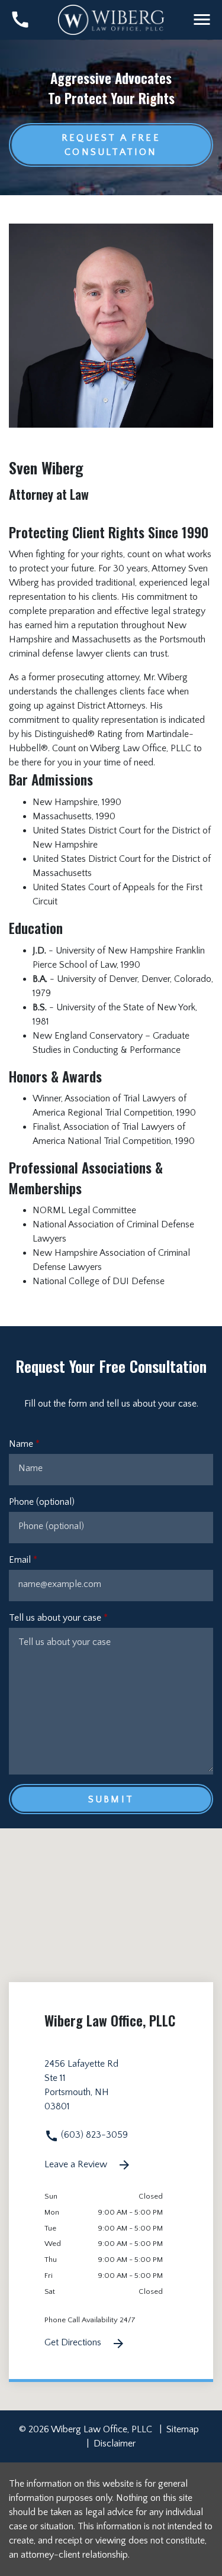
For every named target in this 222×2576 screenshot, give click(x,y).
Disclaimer (115, 2444)
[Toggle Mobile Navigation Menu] (202, 20)
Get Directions (74, 2342)
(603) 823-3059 (93, 2135)
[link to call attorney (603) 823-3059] (20, 20)
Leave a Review (77, 2164)
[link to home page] (111, 19)
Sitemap (183, 2429)
